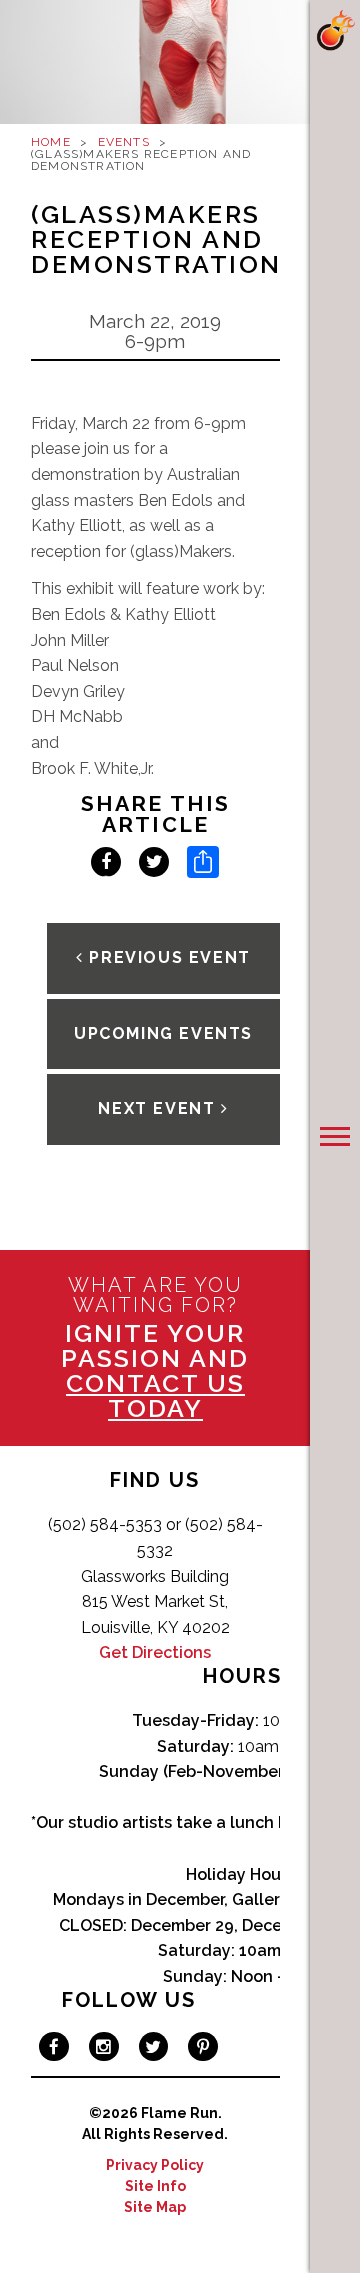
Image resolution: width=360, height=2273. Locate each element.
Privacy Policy (155, 2165)
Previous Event (167, 957)
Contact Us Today (155, 1395)
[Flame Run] (335, 30)
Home (51, 142)
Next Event (159, 1108)
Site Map (155, 2207)
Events (124, 142)
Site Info (155, 2186)
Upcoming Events (163, 1033)
